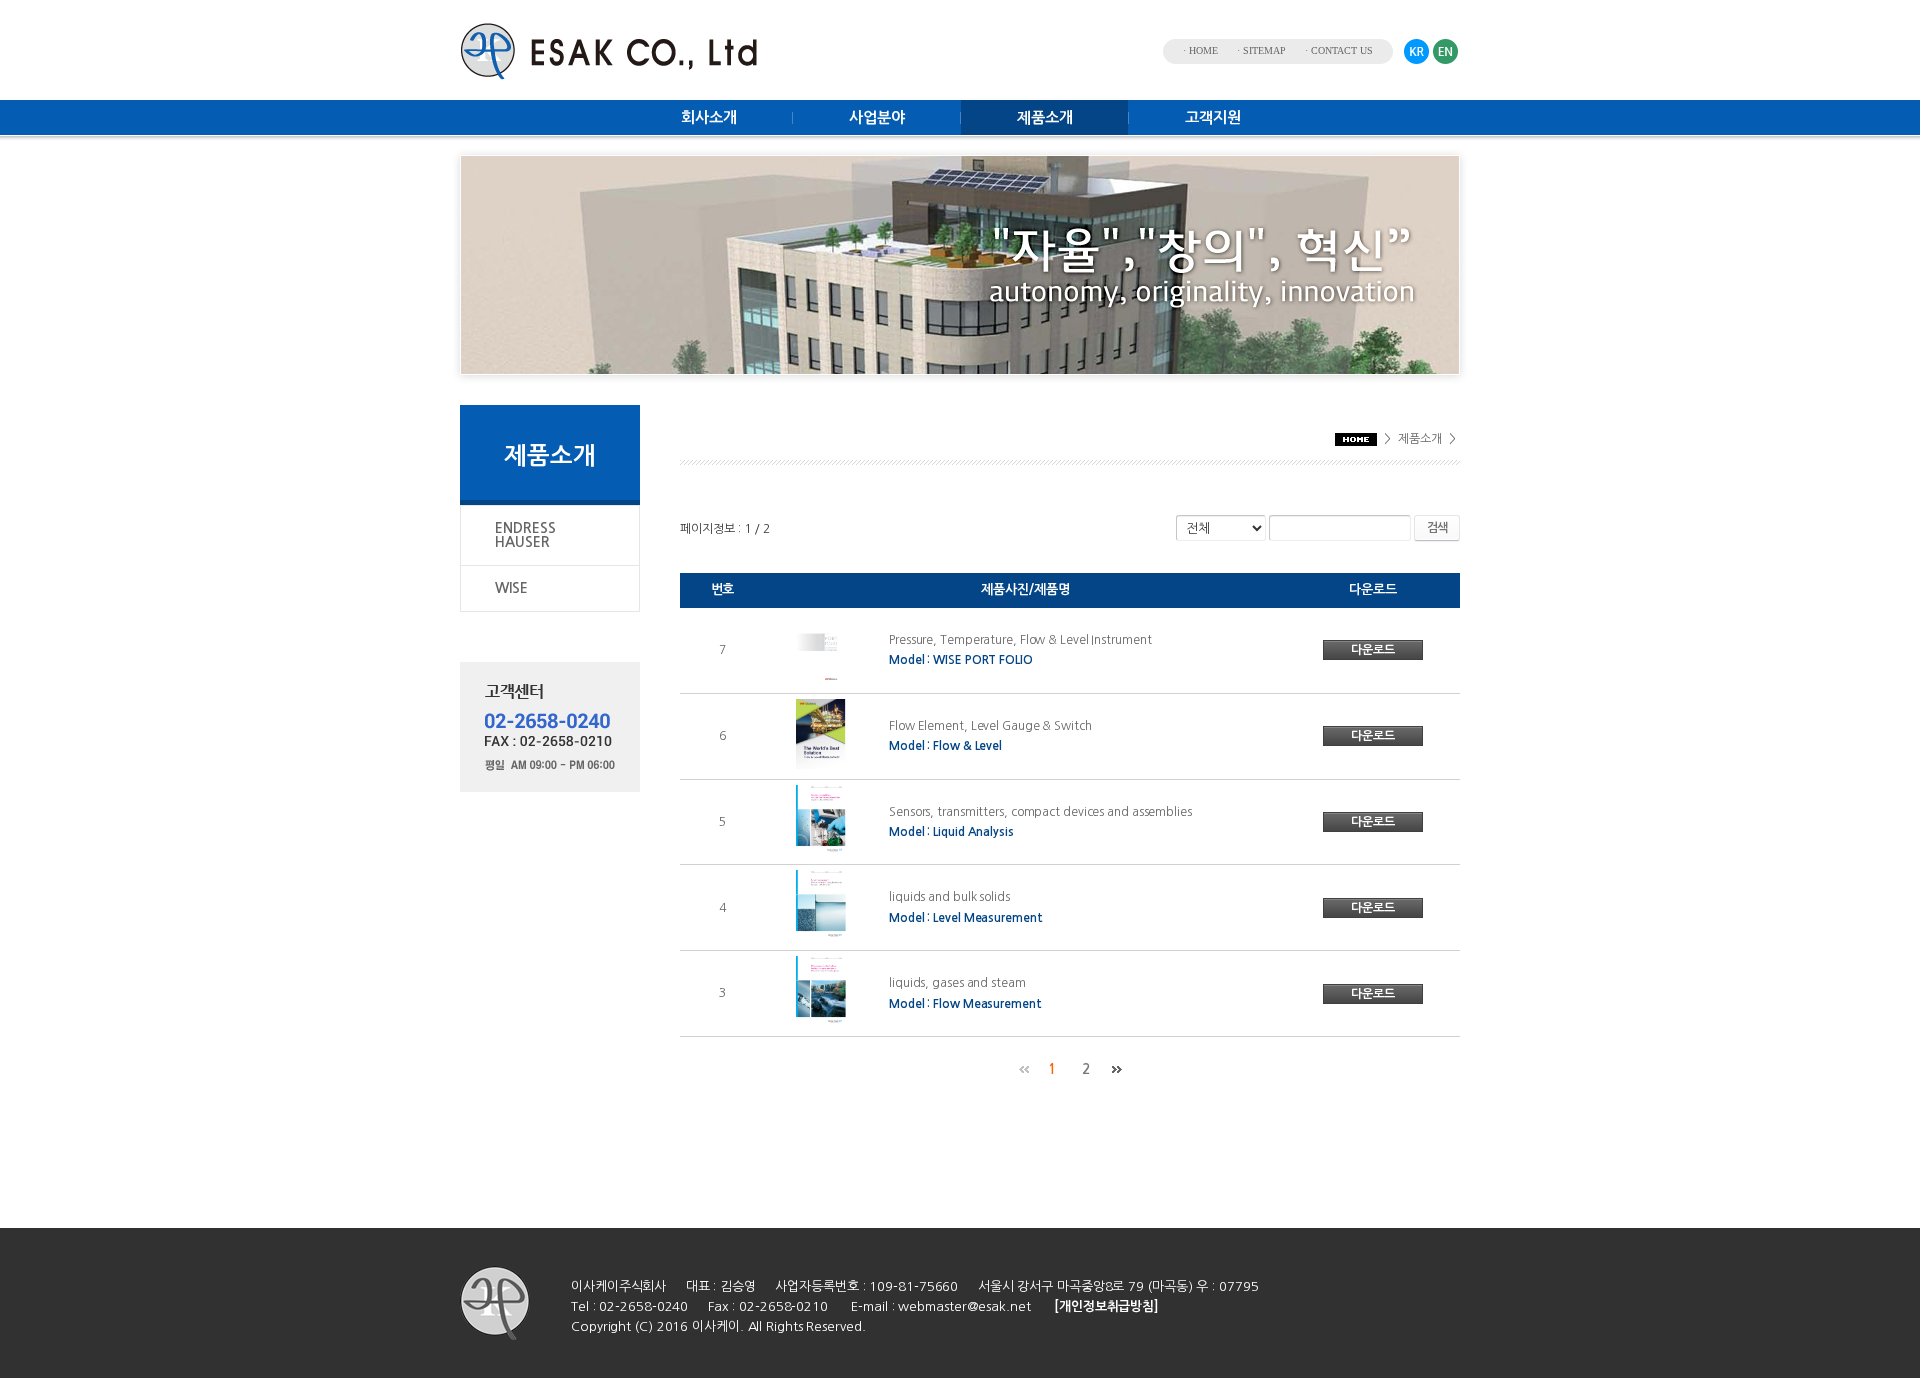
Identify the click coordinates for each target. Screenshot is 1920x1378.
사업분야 (877, 117)
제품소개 (1045, 117)
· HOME (1200, 50)
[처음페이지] (1023, 1069)
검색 (1437, 528)
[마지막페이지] (1116, 1069)
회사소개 (709, 117)
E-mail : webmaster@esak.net (940, 1306)
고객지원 (1213, 117)
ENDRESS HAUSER (525, 535)
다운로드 (1373, 650)
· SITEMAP (1261, 50)
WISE (511, 588)
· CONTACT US (1339, 50)
